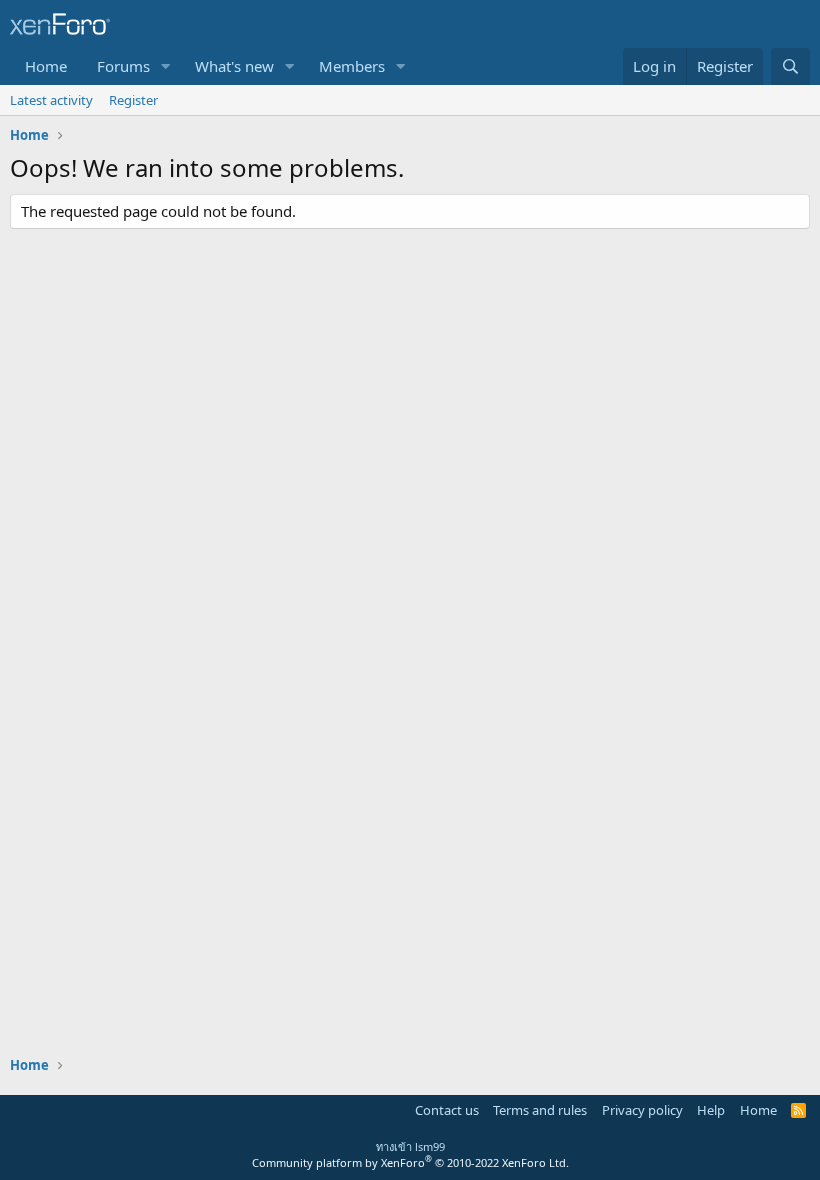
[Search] (790, 66)
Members (352, 66)
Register (133, 100)
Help (711, 1110)
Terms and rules (540, 1110)
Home (46, 66)
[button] (166, 66)
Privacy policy (642, 1110)
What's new (234, 66)
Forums (123, 66)
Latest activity (51, 100)
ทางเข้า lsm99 (410, 1146)
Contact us (447, 1110)
